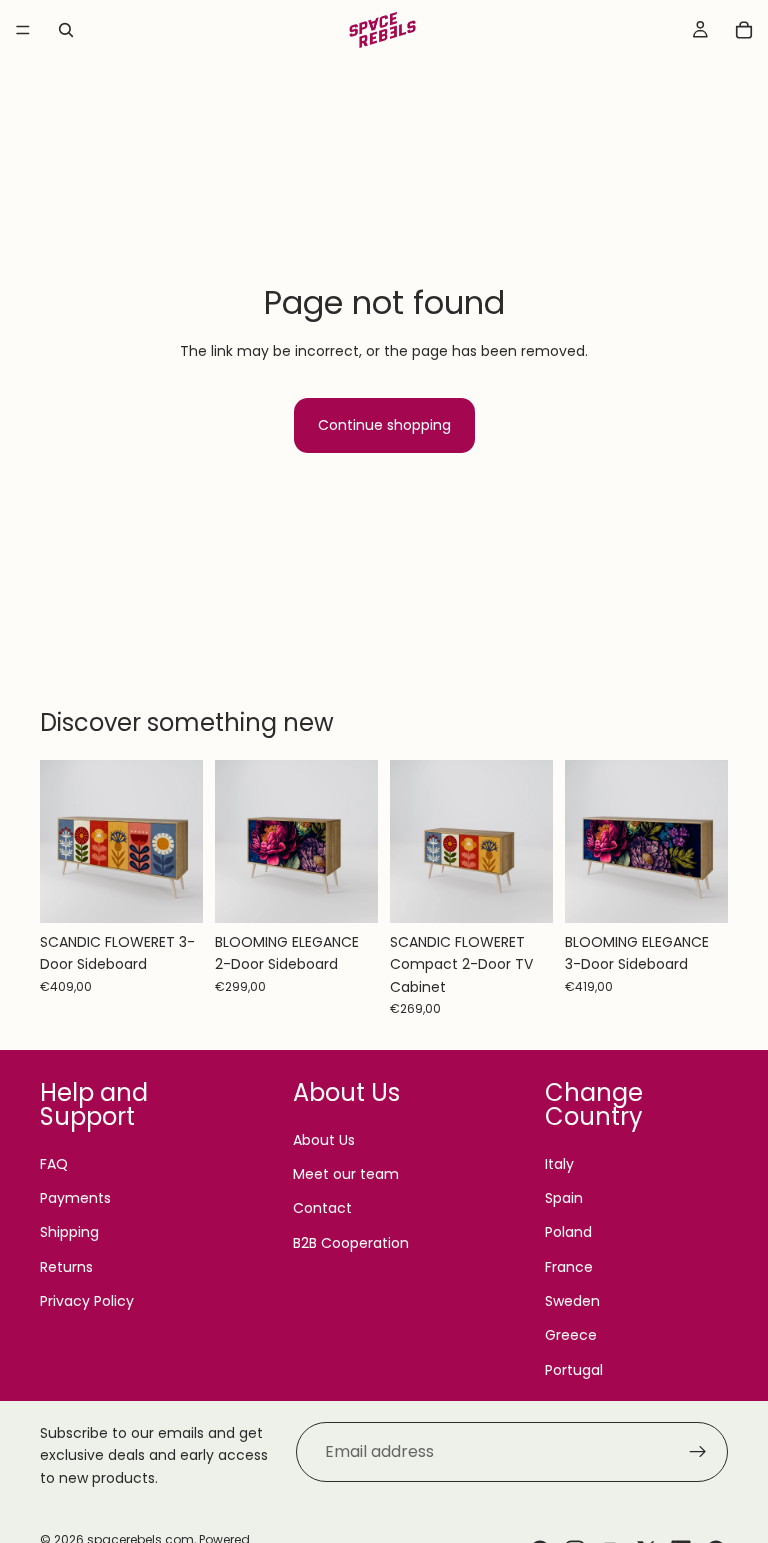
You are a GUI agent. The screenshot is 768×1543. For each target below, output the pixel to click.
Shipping (69, 1232)
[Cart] (744, 30)
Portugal (574, 1370)
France (569, 1267)
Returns (66, 1267)
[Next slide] (181, 841)
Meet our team (346, 1174)
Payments (75, 1198)
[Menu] (23, 30)
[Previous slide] (62, 841)
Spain (564, 1198)
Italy (559, 1164)
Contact (322, 1208)
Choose (189, 892)
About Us (324, 1140)
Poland (568, 1232)
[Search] (66, 30)
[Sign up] (698, 1452)
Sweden (572, 1301)
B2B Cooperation (351, 1243)
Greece (571, 1335)
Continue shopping (384, 425)
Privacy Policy (87, 1301)
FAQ (54, 1164)
